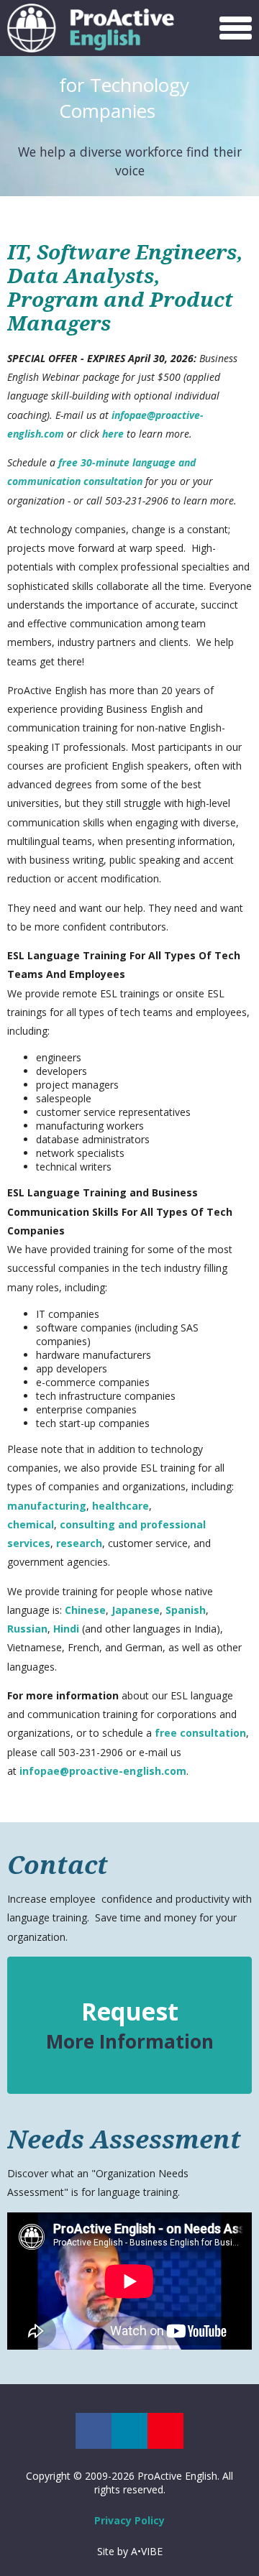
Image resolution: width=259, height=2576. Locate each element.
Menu (234, 25)
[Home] (95, 28)
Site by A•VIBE (130, 2551)
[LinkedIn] (129, 2431)
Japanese (136, 1610)
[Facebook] (94, 2431)
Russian (27, 1629)
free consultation (200, 1733)
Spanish (186, 1610)
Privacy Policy (129, 2520)
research (79, 1543)
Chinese (85, 1610)
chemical (31, 1524)
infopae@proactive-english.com (103, 1771)
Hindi (68, 1629)
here (114, 434)
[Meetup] (165, 2431)
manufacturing (47, 1506)
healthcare (121, 1506)
